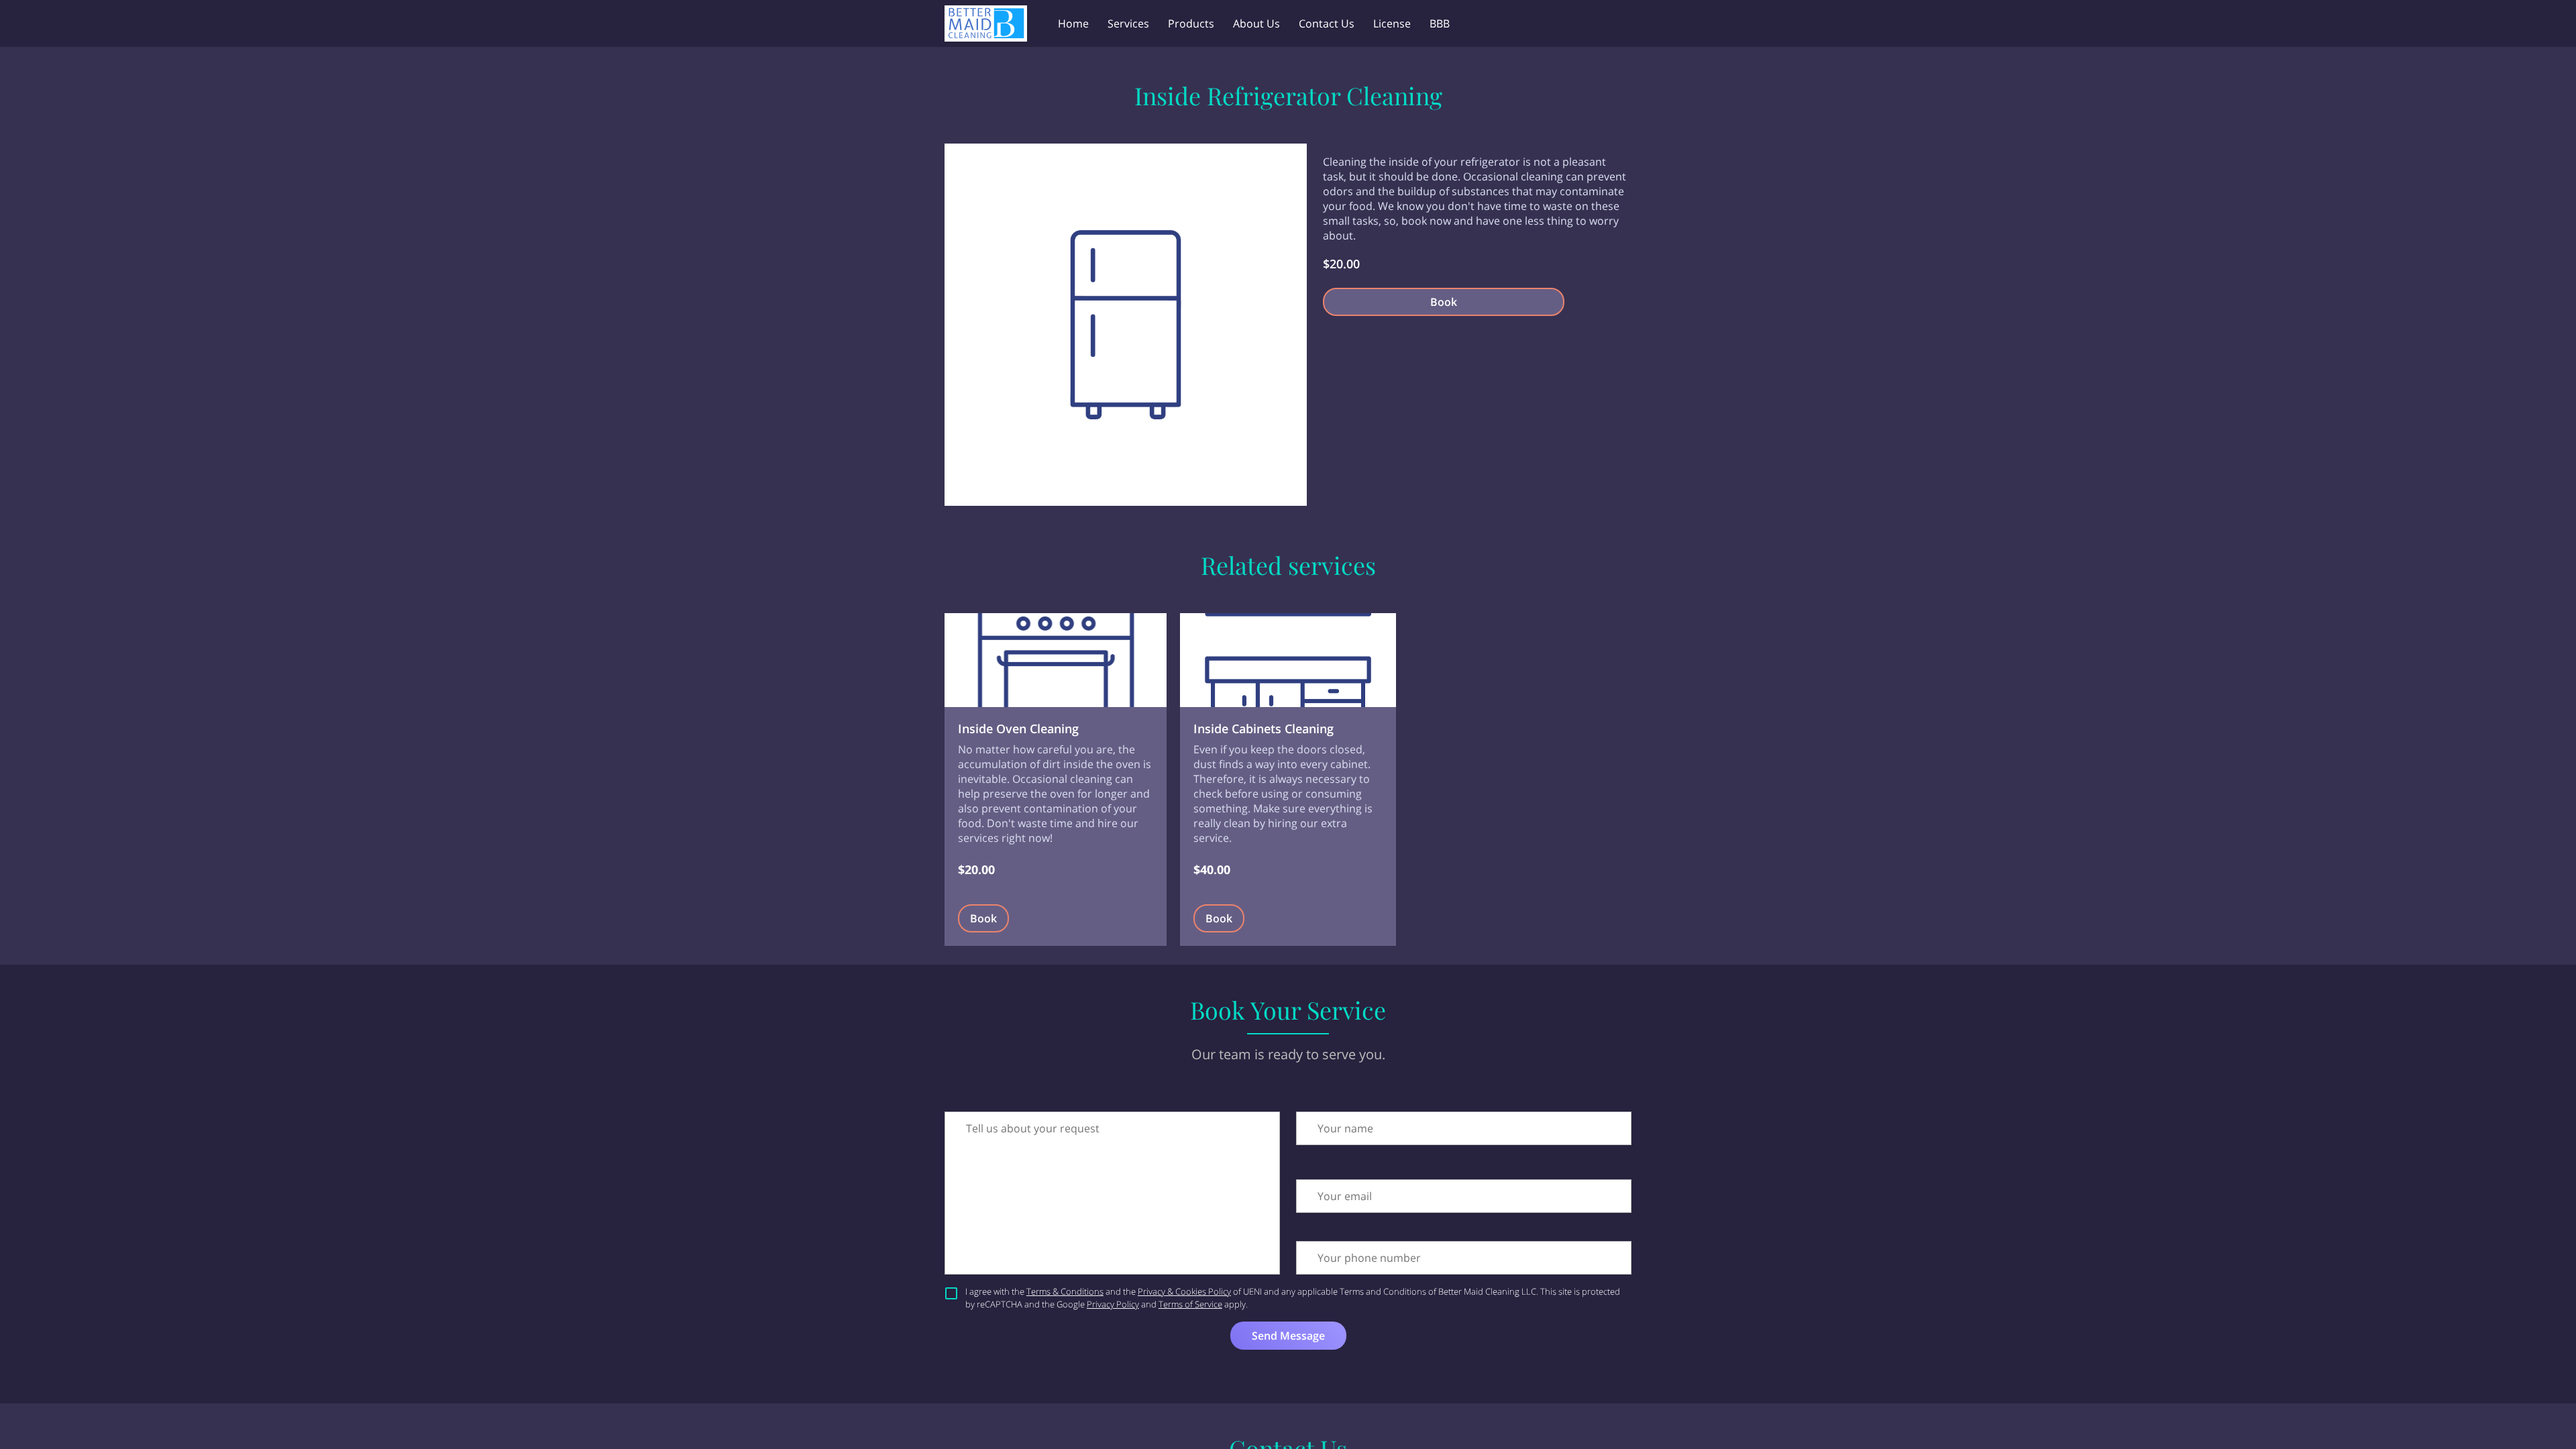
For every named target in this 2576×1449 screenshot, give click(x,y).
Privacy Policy (1113, 1304)
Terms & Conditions (1065, 1291)
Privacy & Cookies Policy (1184, 1291)
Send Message (1288, 1336)
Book (1444, 302)
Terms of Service (1190, 1304)
